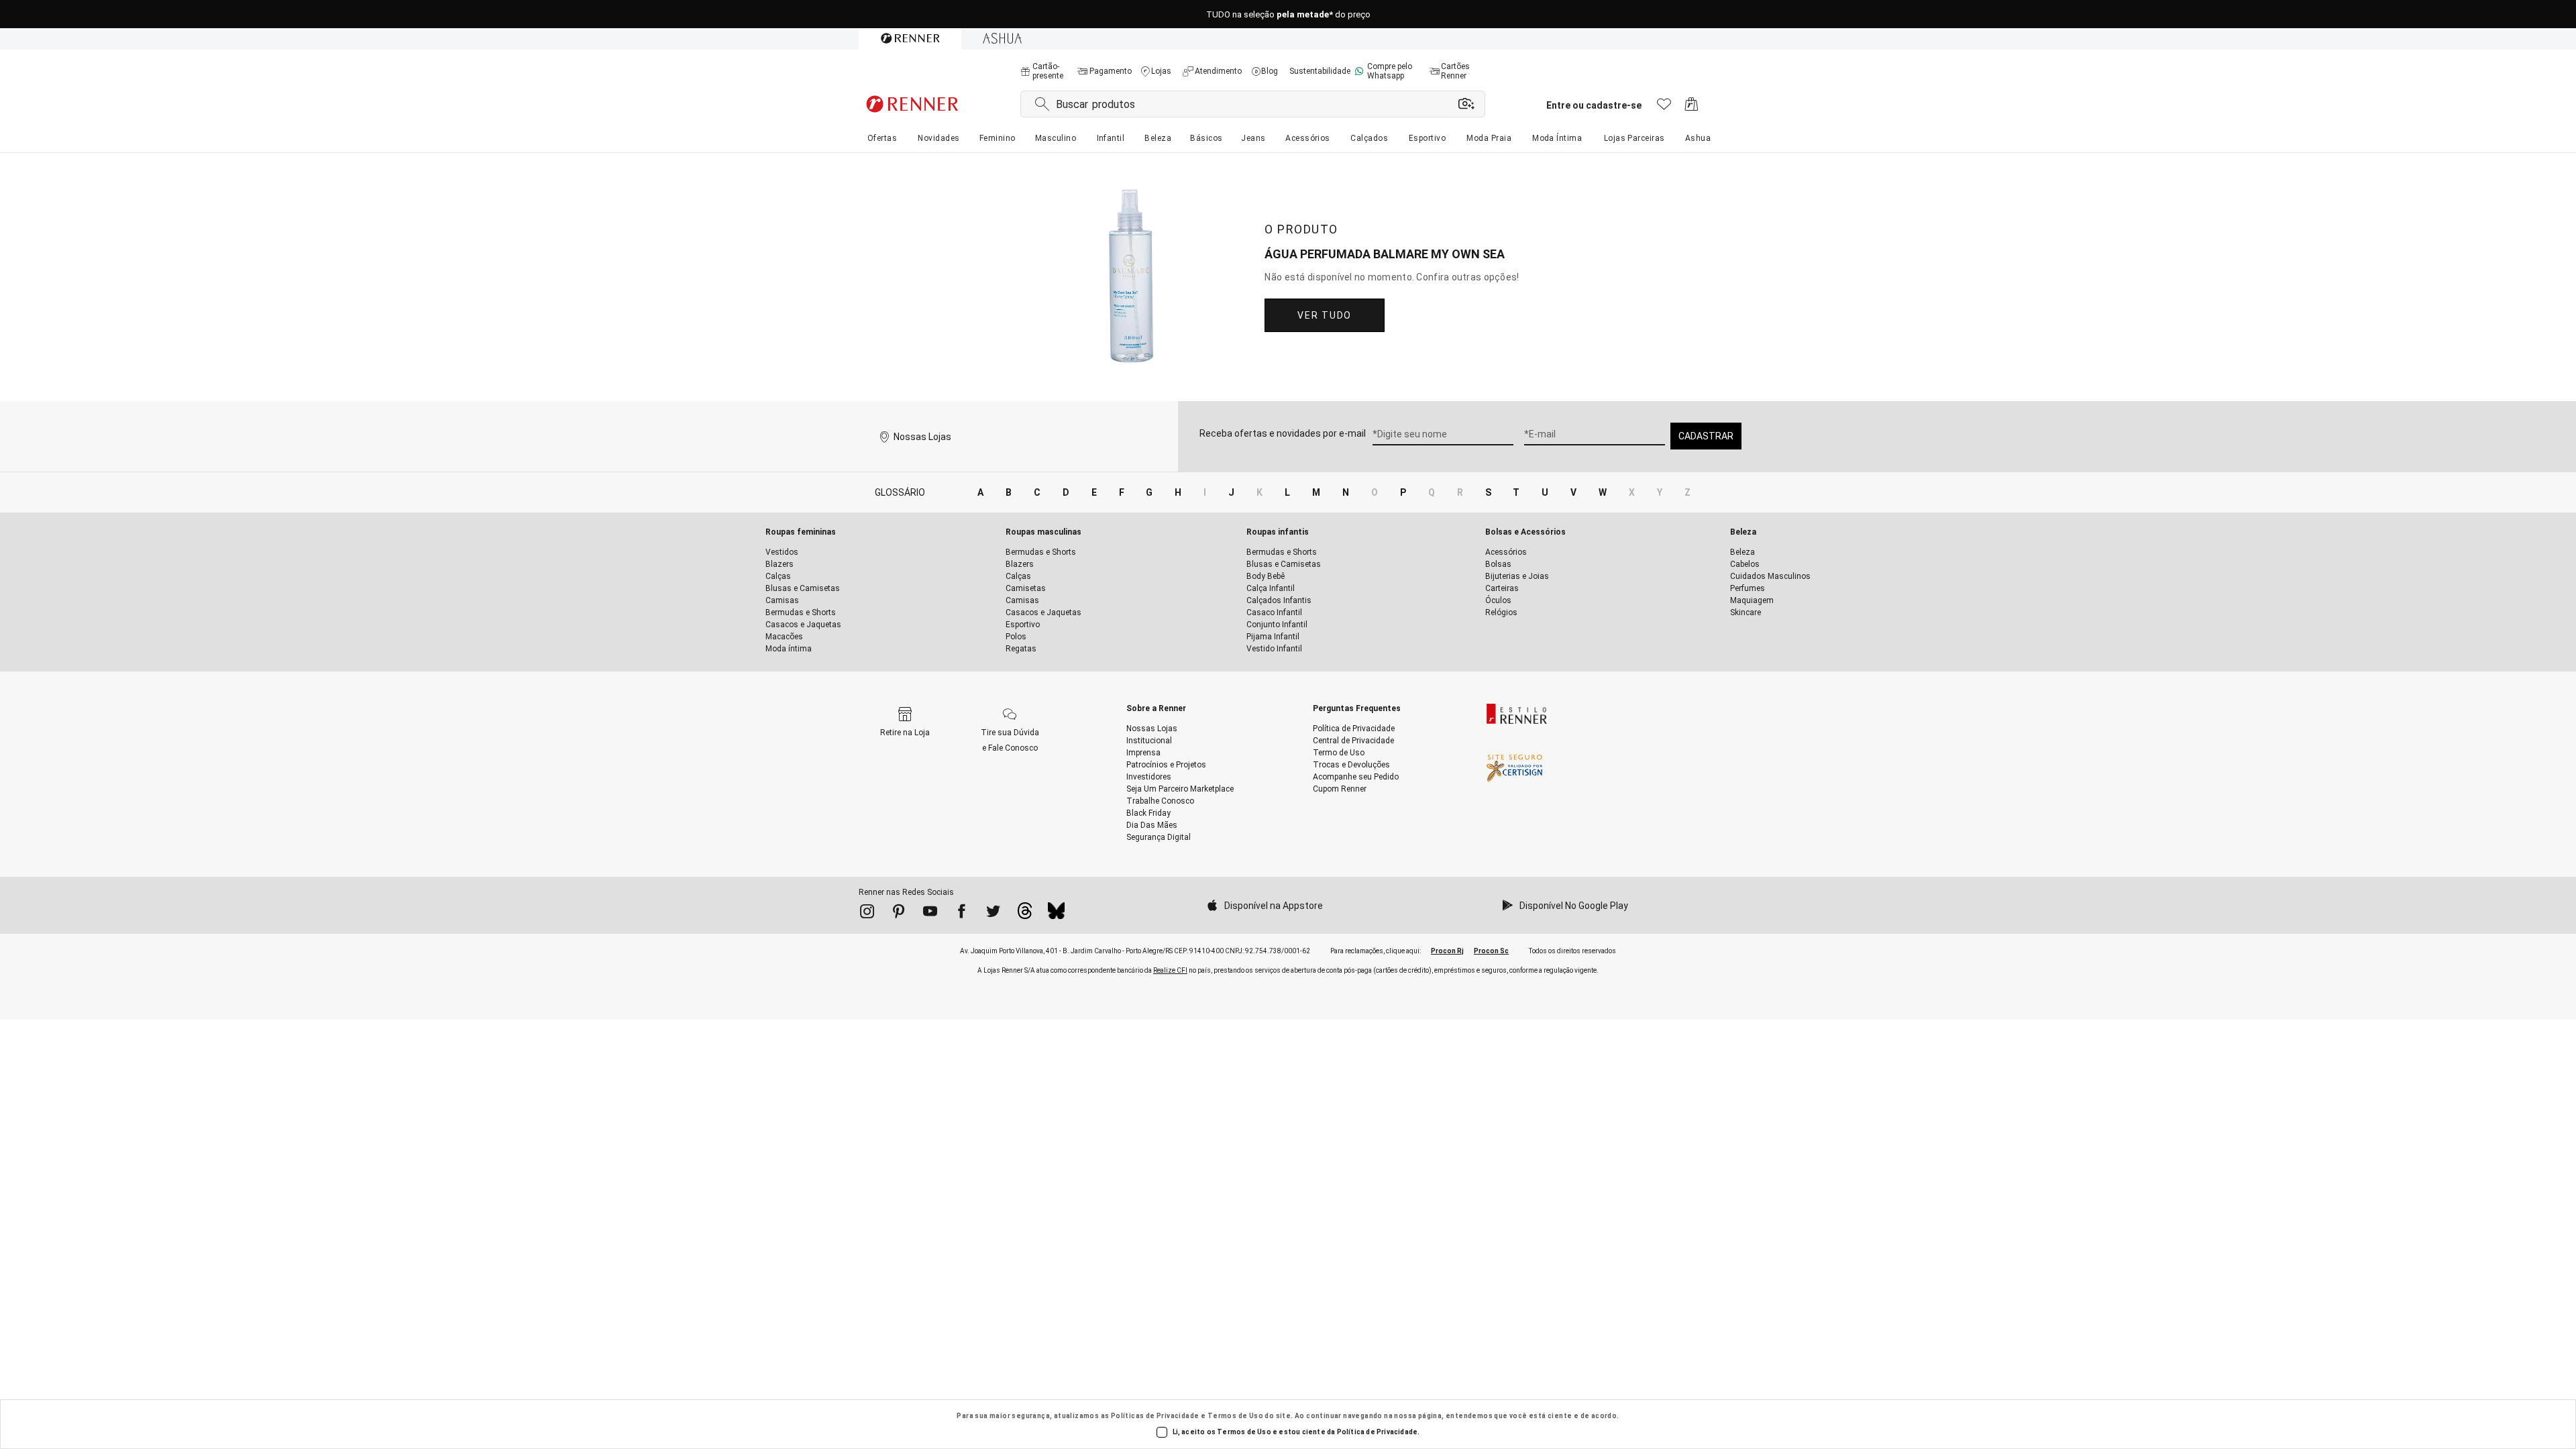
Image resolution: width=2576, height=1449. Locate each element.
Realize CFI (1170, 970)
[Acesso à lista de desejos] (1664, 108)
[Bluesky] (1056, 914)
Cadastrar (1706, 436)
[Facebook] (962, 914)
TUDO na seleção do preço (1288, 14)
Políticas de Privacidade (1155, 1416)
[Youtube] (930, 914)
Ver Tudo (1324, 315)
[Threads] (1025, 914)
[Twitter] (993, 914)
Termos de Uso (1235, 1416)
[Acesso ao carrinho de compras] (1692, 108)
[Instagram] (867, 914)
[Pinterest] (899, 914)
